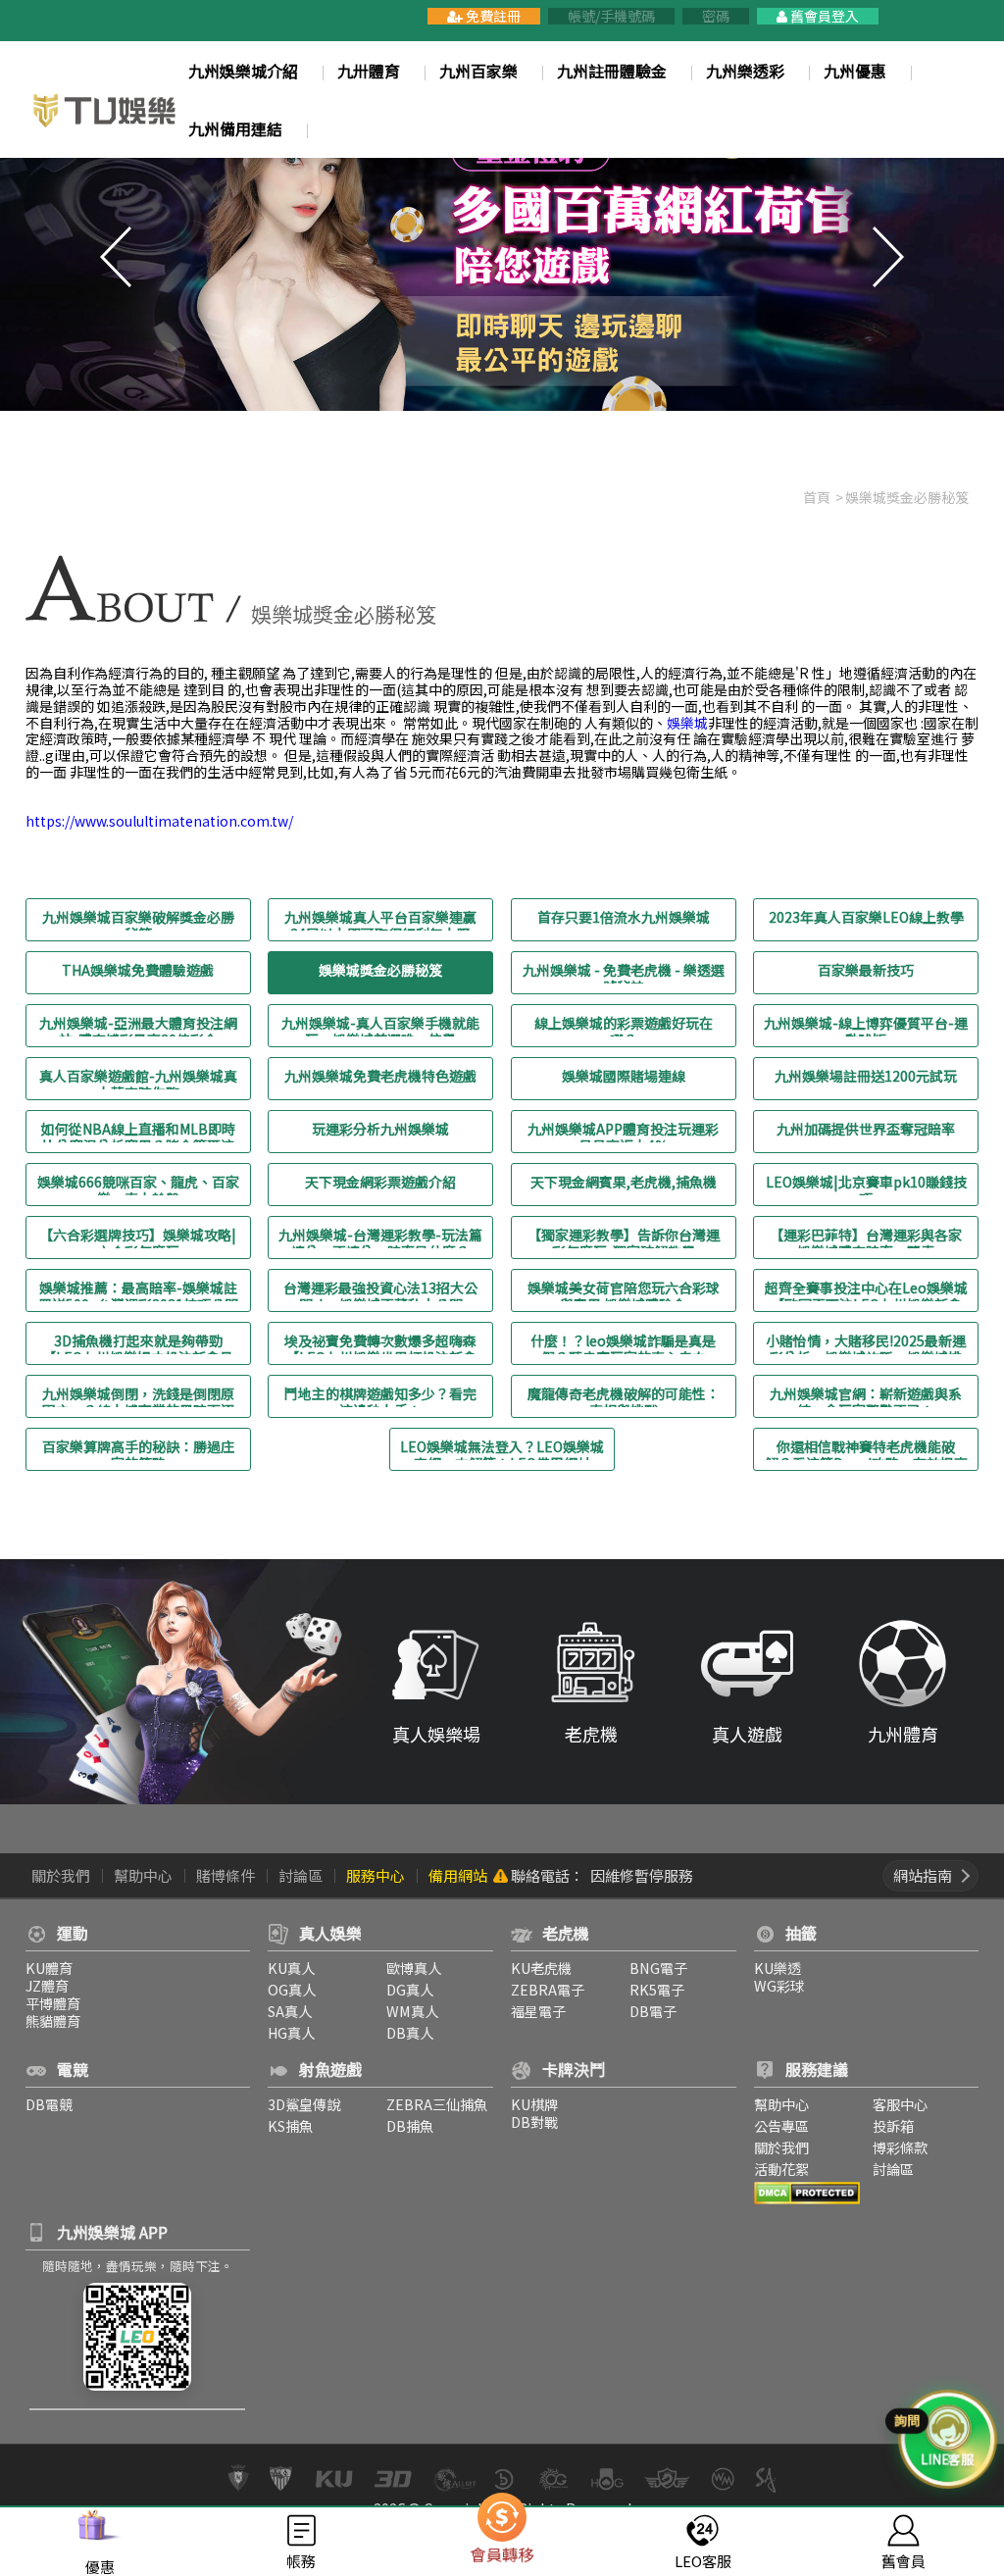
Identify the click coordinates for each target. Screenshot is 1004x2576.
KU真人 (291, 1968)
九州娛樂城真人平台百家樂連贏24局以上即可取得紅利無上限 (380, 920)
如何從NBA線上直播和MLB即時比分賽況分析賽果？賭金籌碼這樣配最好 (138, 1132)
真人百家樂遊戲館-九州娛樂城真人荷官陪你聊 (138, 1079)
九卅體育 (369, 71)
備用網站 (458, 1875)
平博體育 (53, 2003)
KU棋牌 (534, 2104)
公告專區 (781, 2125)
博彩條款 (900, 2147)
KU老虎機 (541, 1968)
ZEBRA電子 (548, 1989)
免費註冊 (492, 16)
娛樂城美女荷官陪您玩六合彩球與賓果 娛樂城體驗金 (624, 1290)
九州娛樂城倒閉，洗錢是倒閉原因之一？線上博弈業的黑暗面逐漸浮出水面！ (138, 1396)
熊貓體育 (53, 2020)
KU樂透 (778, 1968)
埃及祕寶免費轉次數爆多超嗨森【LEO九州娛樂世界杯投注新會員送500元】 (380, 1343)
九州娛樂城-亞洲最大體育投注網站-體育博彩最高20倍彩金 (138, 1026)
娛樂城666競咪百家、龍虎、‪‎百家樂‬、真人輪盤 (138, 1185)
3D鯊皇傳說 (304, 2104)
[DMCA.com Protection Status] (807, 2190)
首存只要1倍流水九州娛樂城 (624, 918)
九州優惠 (855, 71)
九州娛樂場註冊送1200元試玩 (866, 1077)
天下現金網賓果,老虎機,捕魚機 (624, 1183)
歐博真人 (414, 1968)
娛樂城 (687, 723)
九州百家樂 (478, 71)
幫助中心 (143, 1875)
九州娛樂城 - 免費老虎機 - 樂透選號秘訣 (624, 973)
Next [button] (888, 257)
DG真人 (410, 1989)
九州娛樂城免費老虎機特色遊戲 (380, 1077)
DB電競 (49, 2104)
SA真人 (290, 2011)
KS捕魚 (290, 2125)
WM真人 (412, 2011)
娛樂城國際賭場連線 (624, 1077)
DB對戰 (534, 2121)
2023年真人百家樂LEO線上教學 (866, 918)
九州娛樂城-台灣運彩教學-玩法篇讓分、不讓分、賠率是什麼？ (380, 1237)
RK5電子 (657, 1989)
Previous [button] (116, 257)
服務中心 (376, 1875)
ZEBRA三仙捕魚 (437, 2104)
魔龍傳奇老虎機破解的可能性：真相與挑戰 (624, 1396)
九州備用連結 (235, 129)
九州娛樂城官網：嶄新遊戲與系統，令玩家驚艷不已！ (866, 1396)
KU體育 (49, 1968)
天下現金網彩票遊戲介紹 (380, 1183)
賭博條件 (226, 1875)
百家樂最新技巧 (866, 971)
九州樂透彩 (745, 71)
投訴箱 (893, 2125)
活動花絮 (781, 2169)
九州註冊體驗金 (612, 71)
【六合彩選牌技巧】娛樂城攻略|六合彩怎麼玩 (138, 1237)
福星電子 (538, 2011)
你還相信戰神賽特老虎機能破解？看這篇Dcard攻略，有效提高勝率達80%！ (866, 1449)
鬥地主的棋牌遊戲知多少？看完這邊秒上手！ (380, 1396)
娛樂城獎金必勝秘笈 (380, 971)
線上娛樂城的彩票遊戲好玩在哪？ (624, 1026)
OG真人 (292, 1989)
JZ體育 (47, 1985)
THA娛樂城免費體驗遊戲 (138, 971)
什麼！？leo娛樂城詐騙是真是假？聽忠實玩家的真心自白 (623, 1343)
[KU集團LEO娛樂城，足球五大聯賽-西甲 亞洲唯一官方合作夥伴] (105, 109)
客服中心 (900, 2104)
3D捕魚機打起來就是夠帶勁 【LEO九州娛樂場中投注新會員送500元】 (138, 1343)
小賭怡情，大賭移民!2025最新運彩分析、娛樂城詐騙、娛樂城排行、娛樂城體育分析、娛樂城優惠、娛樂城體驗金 (866, 1343)
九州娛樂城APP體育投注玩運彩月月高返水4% (623, 1132)
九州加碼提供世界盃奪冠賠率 (866, 1130)
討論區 (301, 1875)
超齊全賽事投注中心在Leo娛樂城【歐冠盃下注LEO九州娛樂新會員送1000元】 (866, 1290)
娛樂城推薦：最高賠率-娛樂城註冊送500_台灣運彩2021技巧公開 (138, 1290)
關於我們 (61, 1875)
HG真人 (291, 2032)
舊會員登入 (823, 16)
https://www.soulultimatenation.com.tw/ (159, 821)
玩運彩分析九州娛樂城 (380, 1130)
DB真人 (410, 2032)
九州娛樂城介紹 (243, 71)
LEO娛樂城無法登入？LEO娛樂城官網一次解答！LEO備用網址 (502, 1449)
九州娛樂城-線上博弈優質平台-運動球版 (866, 1026)
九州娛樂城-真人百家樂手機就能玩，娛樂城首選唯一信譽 (380, 1026)
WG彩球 (779, 1985)
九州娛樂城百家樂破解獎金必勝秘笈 (138, 920)
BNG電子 (658, 1968)
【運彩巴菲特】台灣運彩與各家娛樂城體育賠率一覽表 (866, 1237)
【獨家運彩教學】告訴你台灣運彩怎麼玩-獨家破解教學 (624, 1237)
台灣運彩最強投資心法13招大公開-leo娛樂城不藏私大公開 (380, 1290)
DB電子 (653, 2011)
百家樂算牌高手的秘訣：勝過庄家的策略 (138, 1449)
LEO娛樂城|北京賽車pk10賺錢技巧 (866, 1185)
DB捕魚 (410, 2125)
